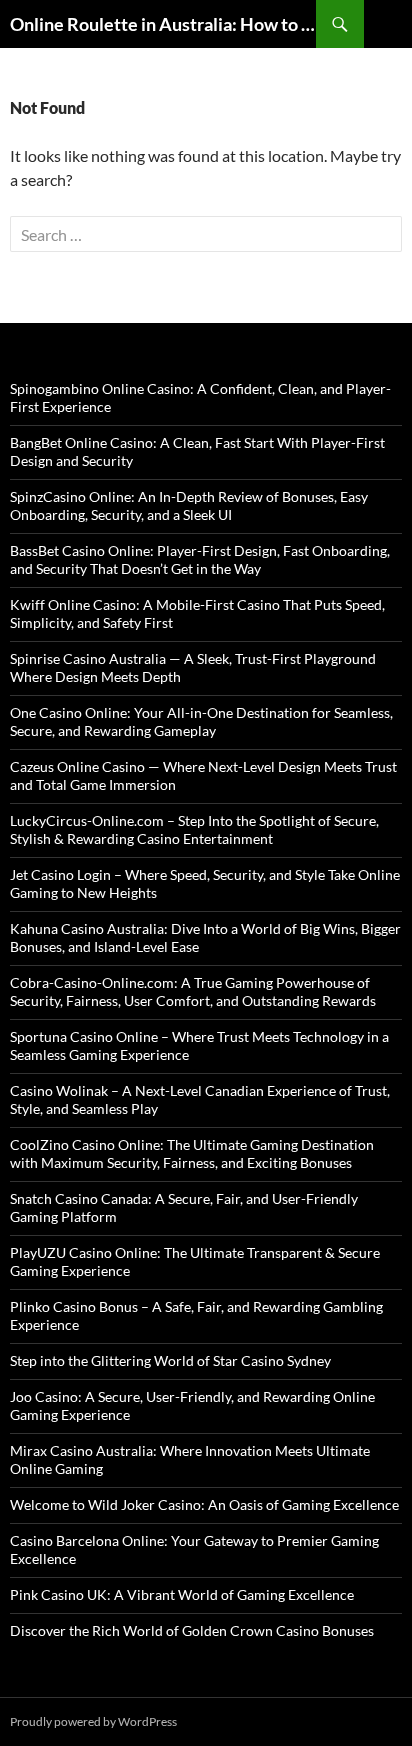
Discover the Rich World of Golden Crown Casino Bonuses (192, 1630)
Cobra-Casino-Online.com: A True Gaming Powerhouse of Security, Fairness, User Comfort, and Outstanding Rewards (193, 991)
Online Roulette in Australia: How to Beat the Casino (163, 24)
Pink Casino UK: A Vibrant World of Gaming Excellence (182, 1594)
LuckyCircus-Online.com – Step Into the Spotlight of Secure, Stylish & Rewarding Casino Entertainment (194, 829)
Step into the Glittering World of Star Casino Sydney (170, 1360)
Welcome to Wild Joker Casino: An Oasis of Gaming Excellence (204, 1504)
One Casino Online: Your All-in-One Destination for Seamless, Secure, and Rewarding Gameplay (201, 721)
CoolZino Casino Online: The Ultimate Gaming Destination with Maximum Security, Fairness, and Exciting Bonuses (192, 1153)
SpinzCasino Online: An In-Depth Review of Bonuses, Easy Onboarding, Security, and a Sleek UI (189, 505)
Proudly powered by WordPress (93, 1721)
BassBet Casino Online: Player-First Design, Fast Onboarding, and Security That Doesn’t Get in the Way (200, 559)
